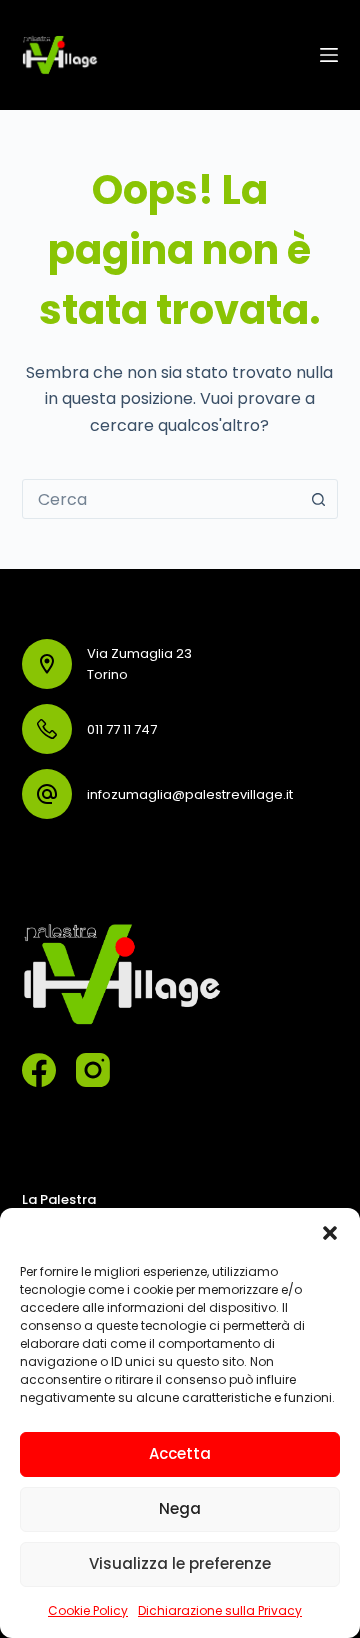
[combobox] (161, 499)
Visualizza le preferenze (180, 1563)
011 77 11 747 (122, 729)
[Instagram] (93, 1070)
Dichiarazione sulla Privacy (220, 1610)
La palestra (59, 1199)
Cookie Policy (88, 1610)
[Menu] (329, 55)
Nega (180, 1508)
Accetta (180, 1453)
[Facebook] (39, 1070)
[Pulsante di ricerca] (318, 499)
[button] (330, 1233)
